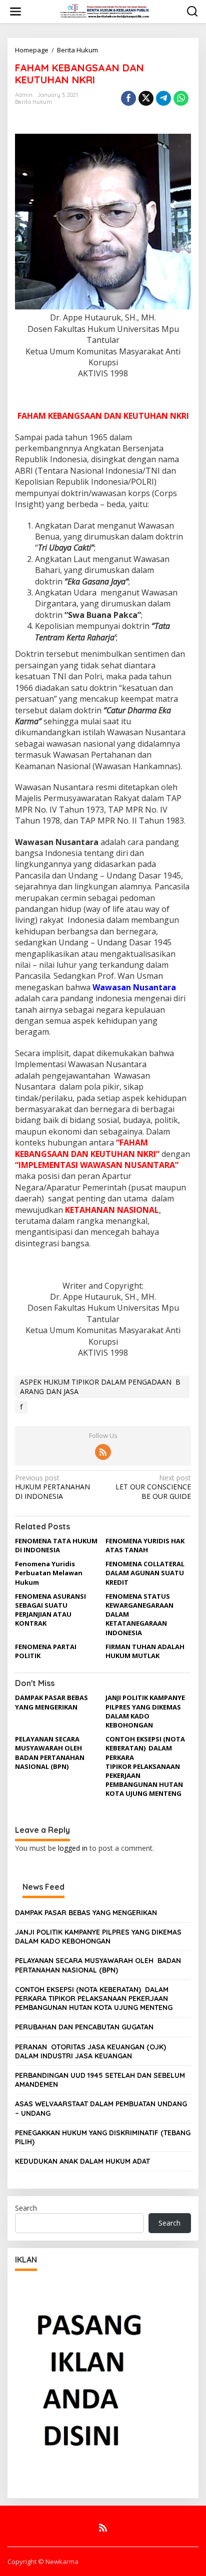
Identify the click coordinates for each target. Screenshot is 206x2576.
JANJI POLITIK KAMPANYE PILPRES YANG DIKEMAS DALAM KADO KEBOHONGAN (145, 1711)
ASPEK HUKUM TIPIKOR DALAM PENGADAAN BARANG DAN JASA (100, 1386)
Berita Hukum (77, 50)
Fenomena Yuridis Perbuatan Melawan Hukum (49, 1573)
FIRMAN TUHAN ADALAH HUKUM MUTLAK (145, 1651)
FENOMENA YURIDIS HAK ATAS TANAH (145, 1545)
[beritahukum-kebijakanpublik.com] (105, 11)
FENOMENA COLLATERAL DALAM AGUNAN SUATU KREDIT (145, 1573)
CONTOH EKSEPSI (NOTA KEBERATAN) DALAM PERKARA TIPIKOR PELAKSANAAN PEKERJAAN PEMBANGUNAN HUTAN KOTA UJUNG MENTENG (145, 1766)
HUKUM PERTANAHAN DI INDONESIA (52, 1487)
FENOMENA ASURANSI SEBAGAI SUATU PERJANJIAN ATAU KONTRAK (50, 1610)
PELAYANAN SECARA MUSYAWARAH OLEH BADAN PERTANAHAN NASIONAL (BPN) (50, 1753)
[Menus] (15, 11)
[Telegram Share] (163, 98)
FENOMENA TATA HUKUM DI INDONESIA (56, 1545)
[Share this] (128, 98)
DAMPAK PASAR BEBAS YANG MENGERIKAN (51, 1702)
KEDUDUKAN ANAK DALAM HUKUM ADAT (82, 2161)
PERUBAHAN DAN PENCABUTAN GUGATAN (84, 2027)
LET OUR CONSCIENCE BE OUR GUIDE (153, 1487)
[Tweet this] (146, 98)
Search (26, 2208)
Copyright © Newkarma (43, 2562)
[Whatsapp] (181, 98)
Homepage (32, 50)
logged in (73, 1848)
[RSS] (103, 1452)
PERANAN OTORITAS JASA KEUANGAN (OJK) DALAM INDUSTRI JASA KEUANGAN (90, 2051)
